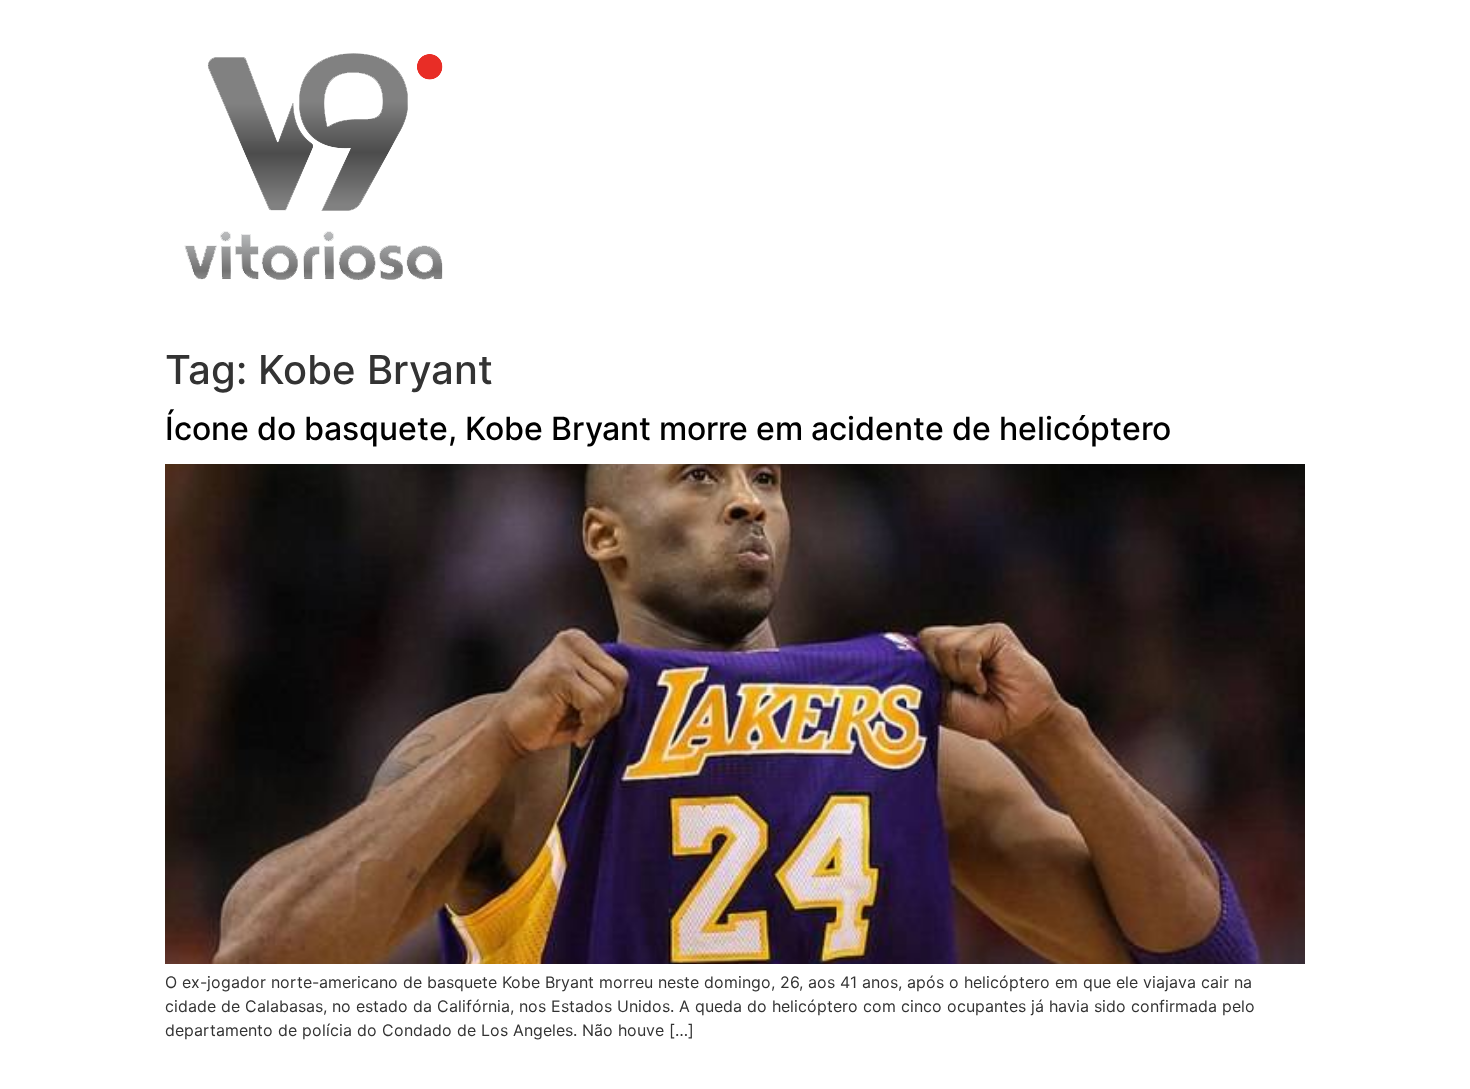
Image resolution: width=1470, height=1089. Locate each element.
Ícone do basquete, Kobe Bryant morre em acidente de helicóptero (668, 428)
